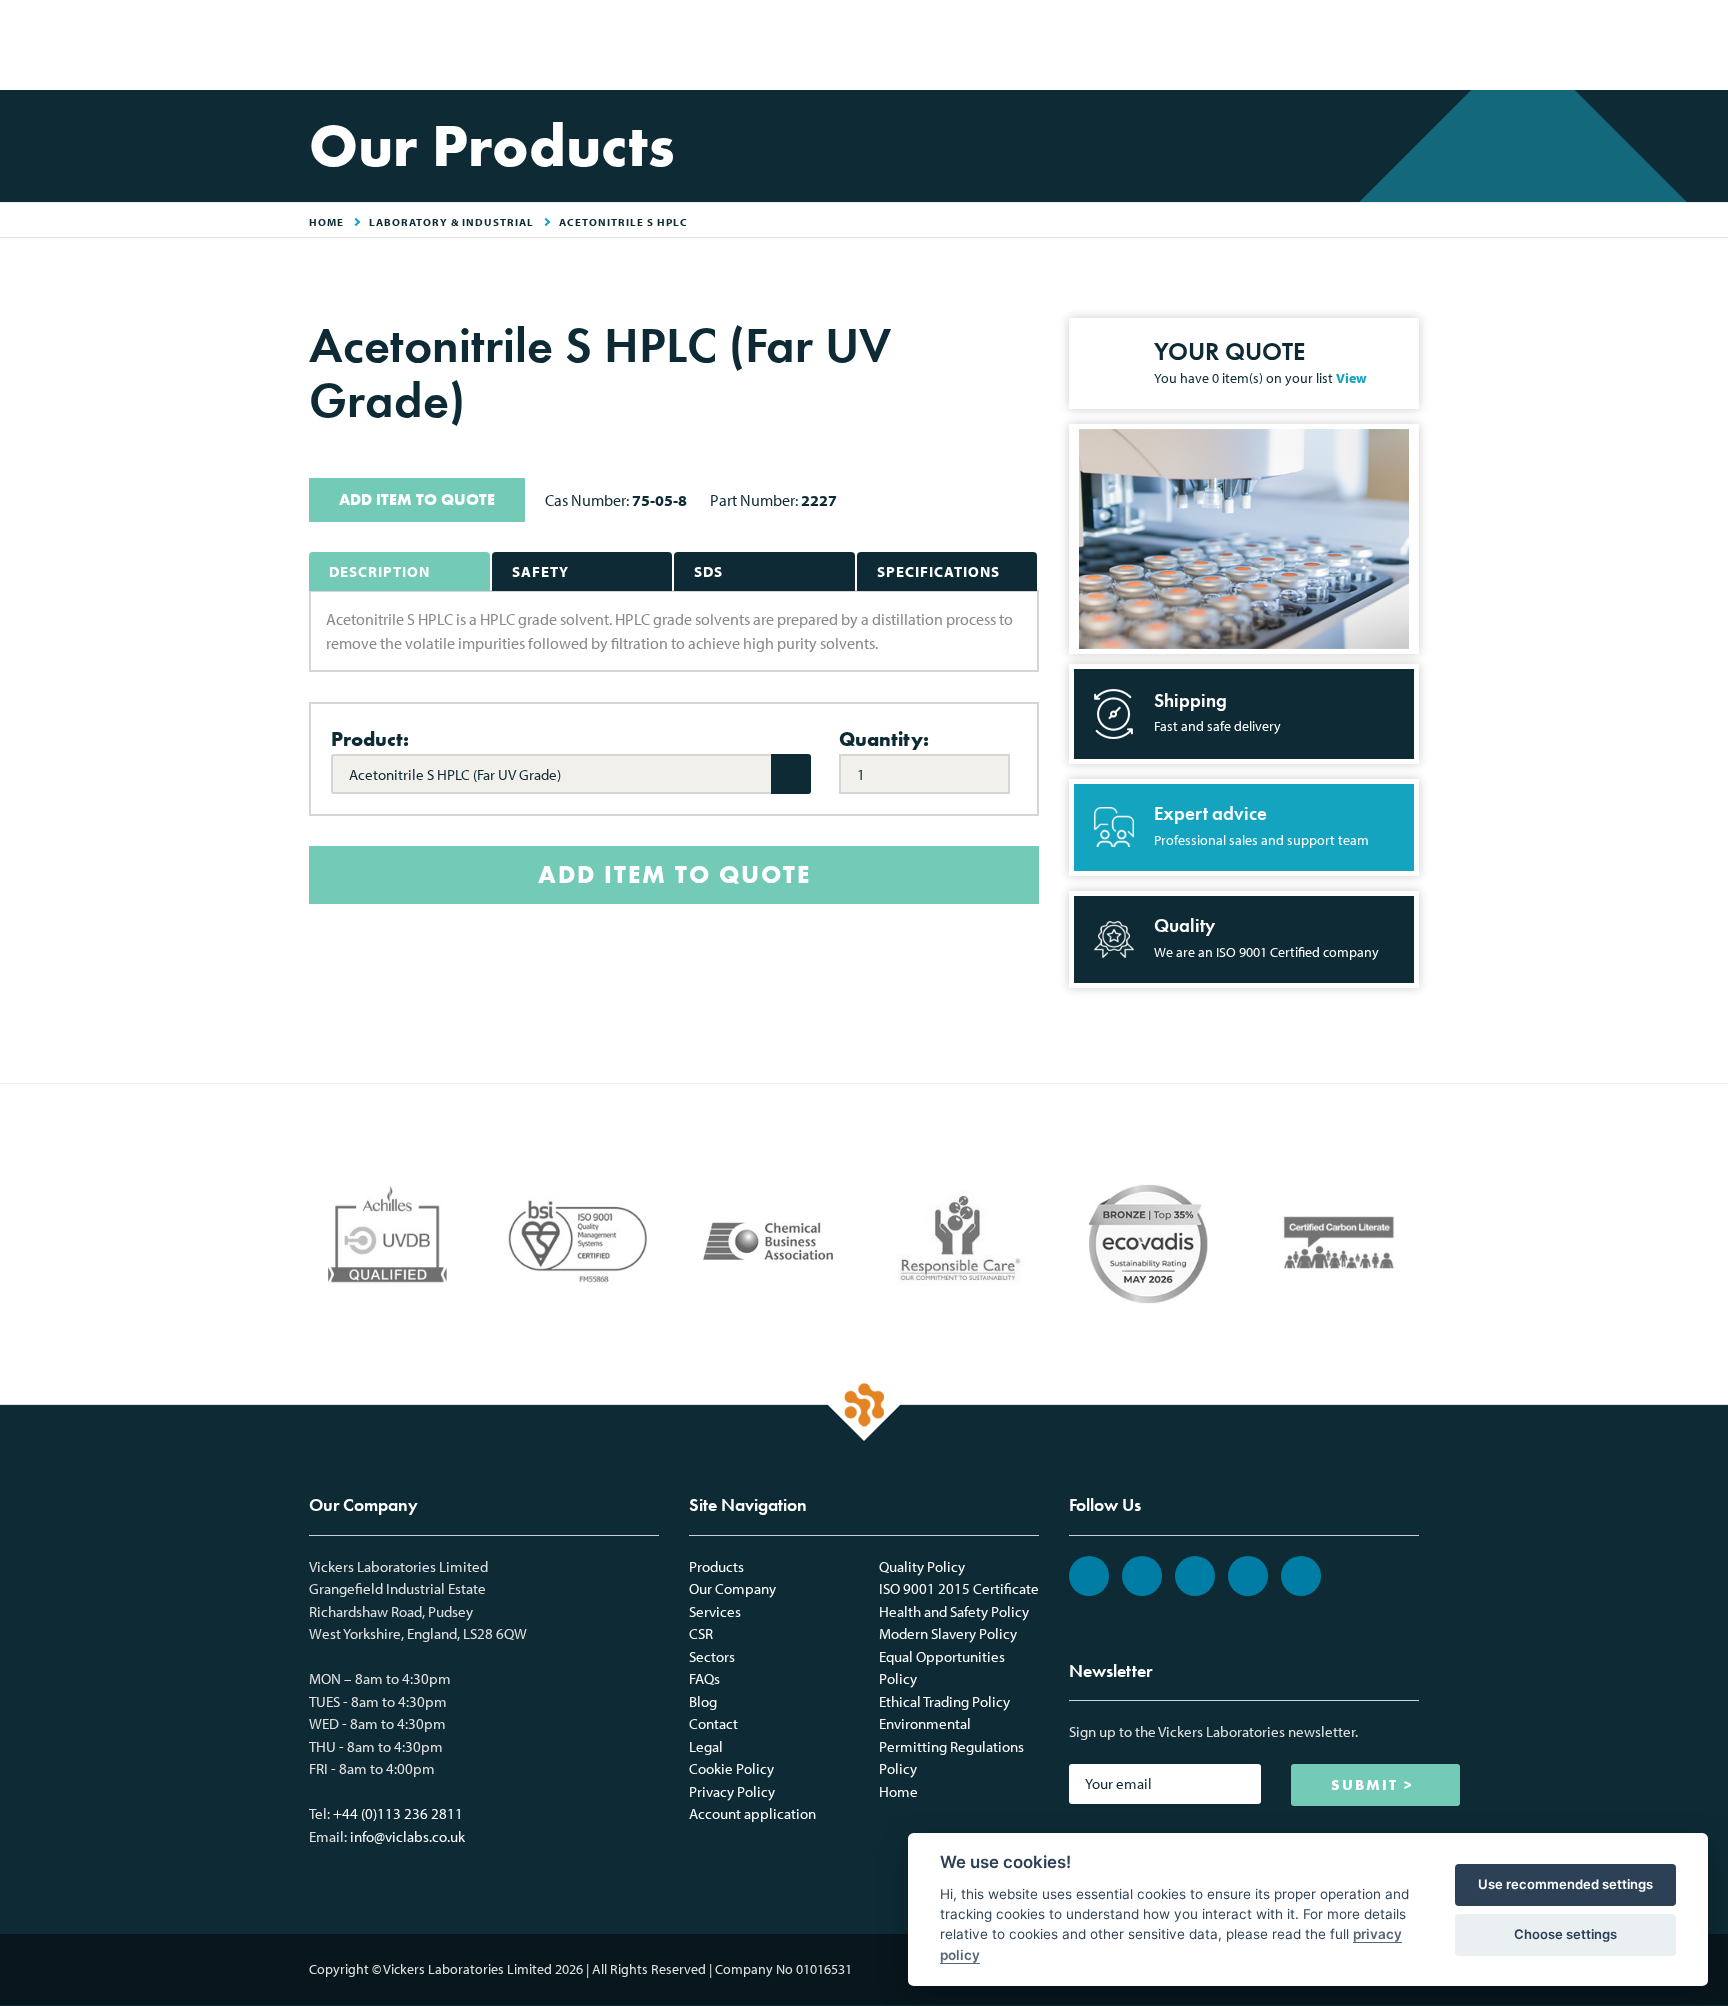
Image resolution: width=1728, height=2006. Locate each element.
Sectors (712, 1656)
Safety (540, 571)
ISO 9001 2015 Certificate (959, 1588)
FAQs (704, 1678)
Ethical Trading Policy (944, 1701)
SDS (708, 571)
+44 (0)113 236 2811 (398, 1813)
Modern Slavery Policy (948, 1633)
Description (379, 571)
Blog (703, 1701)
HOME (326, 222)
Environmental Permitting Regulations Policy (951, 1746)
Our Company (732, 1588)
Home (898, 1791)
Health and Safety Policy (954, 1611)
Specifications (938, 571)
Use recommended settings (1565, 1884)
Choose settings (1565, 1934)
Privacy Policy (732, 1791)
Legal (706, 1746)
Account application (752, 1813)
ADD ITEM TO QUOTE (417, 499)
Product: (370, 739)
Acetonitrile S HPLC (623, 222)
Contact (713, 1723)
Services (715, 1611)
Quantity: (884, 739)
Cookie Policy (731, 1768)
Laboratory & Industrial (451, 222)
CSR (701, 1633)
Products (716, 1566)
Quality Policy (922, 1566)
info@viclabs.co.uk (407, 1836)
